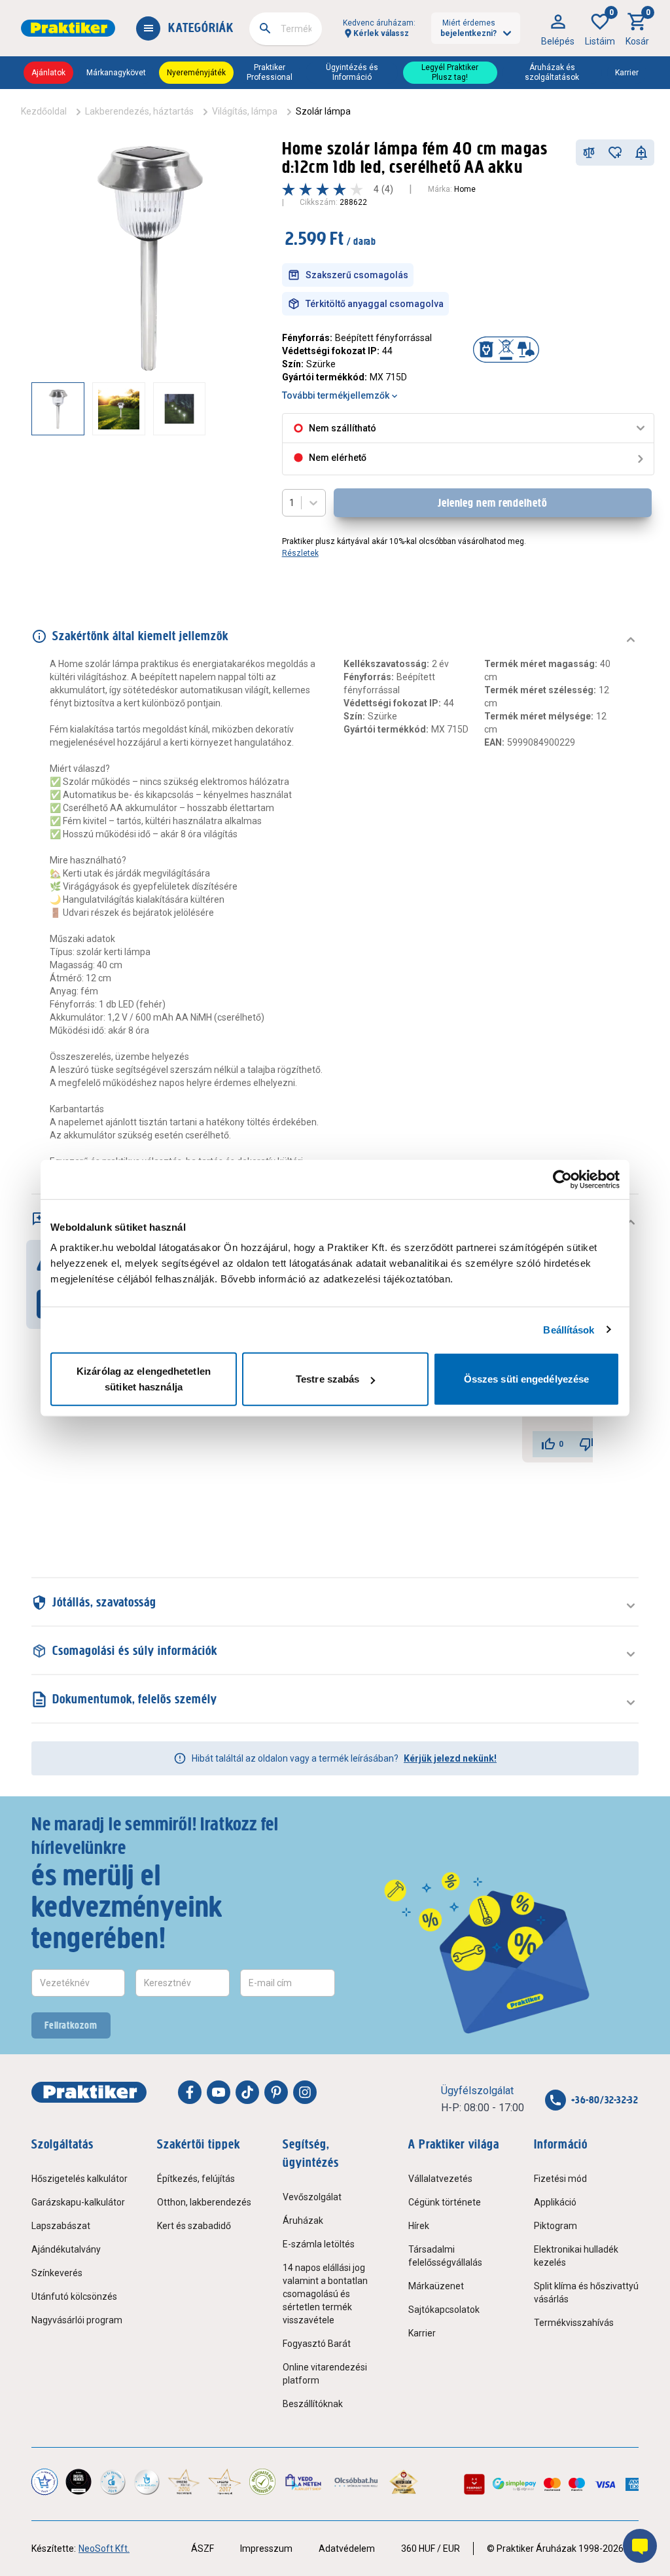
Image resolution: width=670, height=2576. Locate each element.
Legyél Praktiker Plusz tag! (450, 72)
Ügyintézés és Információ (352, 72)
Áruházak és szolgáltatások (552, 72)
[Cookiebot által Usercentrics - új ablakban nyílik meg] (562, 1179)
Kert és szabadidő (194, 2226)
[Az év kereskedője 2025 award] (404, 2482)
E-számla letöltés (319, 2244)
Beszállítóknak (313, 2404)
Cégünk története (445, 2202)
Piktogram (555, 2226)
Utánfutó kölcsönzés (74, 2296)
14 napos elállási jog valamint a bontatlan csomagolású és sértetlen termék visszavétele (325, 2294)
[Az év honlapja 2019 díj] (147, 2482)
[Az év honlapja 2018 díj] (113, 2482)
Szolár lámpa (323, 111)
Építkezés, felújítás (196, 2179)
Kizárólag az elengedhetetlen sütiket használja (144, 1379)
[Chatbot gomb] (640, 2546)
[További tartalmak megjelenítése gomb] (240, 408)
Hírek (419, 2226)
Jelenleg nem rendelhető (493, 503)
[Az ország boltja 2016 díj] (184, 2482)
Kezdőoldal (44, 111)
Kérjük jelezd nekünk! (450, 1758)
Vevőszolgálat (312, 2197)
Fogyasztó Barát (317, 2344)
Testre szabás (327, 1379)
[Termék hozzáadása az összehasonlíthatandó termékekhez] (589, 153)
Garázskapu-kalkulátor (78, 2202)
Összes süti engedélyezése (527, 1379)
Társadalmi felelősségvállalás (445, 2256)
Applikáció (555, 2202)
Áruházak (303, 2221)
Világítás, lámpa (245, 111)
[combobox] (286, 29)
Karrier (627, 73)
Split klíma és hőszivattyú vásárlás (586, 2293)
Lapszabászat (61, 2226)
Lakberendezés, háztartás (139, 111)
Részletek (300, 553)
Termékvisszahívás (574, 2323)
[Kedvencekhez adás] (615, 153)
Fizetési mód (560, 2179)
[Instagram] (305, 2092)
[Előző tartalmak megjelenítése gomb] (31, 408)
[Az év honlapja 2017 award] (224, 2482)
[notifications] (641, 153)
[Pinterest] (276, 2092)
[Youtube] (219, 2092)
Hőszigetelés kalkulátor (79, 2179)
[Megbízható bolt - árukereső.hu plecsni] (262, 2482)
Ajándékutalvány (66, 2249)
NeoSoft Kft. (104, 2549)
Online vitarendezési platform (325, 2374)
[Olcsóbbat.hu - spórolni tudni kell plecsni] (357, 2482)
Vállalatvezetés (440, 2179)
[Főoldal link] (68, 28)
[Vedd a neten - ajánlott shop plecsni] (304, 2482)
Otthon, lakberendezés (204, 2202)
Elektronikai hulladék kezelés (576, 2256)
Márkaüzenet (436, 2286)
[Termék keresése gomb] (265, 28)
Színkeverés (57, 2273)
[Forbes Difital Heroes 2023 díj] (79, 2482)
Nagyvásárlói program (77, 2320)
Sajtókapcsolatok (444, 2310)
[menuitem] (558, 28)
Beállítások (569, 1329)
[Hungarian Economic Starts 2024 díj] (44, 2482)
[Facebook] (190, 2092)
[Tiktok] (247, 2092)
